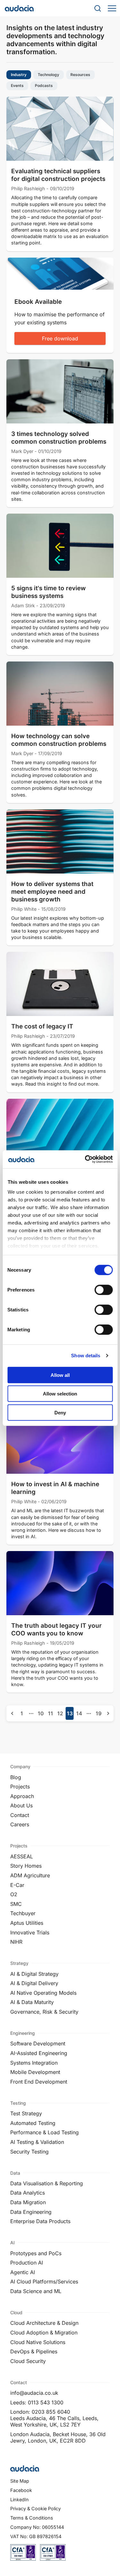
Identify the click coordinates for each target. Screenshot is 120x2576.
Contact (20, 1815)
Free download (60, 338)
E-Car (17, 1885)
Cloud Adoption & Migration (44, 2333)
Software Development (38, 2043)
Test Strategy (26, 2113)
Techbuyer (23, 1913)
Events (17, 86)
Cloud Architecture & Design (44, 2323)
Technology (48, 75)
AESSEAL (22, 1856)
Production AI (27, 2263)
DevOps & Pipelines (34, 2351)
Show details (86, 1356)
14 (79, 1713)
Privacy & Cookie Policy (36, 2508)
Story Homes (26, 1866)
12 (60, 1713)
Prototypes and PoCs (36, 2253)
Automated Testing (33, 2123)
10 (41, 1713)
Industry (19, 75)
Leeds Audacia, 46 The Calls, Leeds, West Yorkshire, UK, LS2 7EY (54, 2421)
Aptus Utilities (27, 1923)
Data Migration (28, 2202)
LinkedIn (20, 2499)
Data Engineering (31, 2212)
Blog (16, 1777)
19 (99, 1713)
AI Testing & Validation (37, 2142)
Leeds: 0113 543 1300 (37, 2402)
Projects (20, 1787)
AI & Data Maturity (32, 2002)
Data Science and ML (36, 2291)
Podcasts (44, 86)
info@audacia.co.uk (34, 2393)
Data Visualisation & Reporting (47, 2183)
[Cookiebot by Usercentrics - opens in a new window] (85, 1159)
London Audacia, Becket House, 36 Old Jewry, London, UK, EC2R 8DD (58, 2437)
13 (70, 1713)
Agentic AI (23, 2272)
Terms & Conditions (32, 2518)
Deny (60, 1412)
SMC (16, 1904)
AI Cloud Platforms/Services (44, 2282)
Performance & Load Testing (44, 2132)
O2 (14, 1894)
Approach (22, 1796)
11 (51, 1713)
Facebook (21, 2490)
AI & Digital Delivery (34, 1983)
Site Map (20, 2481)
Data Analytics (28, 2193)
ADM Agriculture (30, 1875)
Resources (80, 75)
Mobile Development (35, 2072)
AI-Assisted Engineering (39, 2053)
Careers (20, 1824)
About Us (21, 1805)
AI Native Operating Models (43, 1993)
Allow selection (60, 1394)
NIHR (16, 1942)
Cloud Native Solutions (38, 2342)
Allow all (60, 1375)
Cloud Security (28, 2361)
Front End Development (39, 2082)
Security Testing (29, 2152)
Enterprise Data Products (40, 2221)
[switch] (104, 1290)
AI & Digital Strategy (34, 1974)
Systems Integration (34, 2063)
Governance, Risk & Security (44, 2012)
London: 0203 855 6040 (40, 2412)
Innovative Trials (30, 1932)
